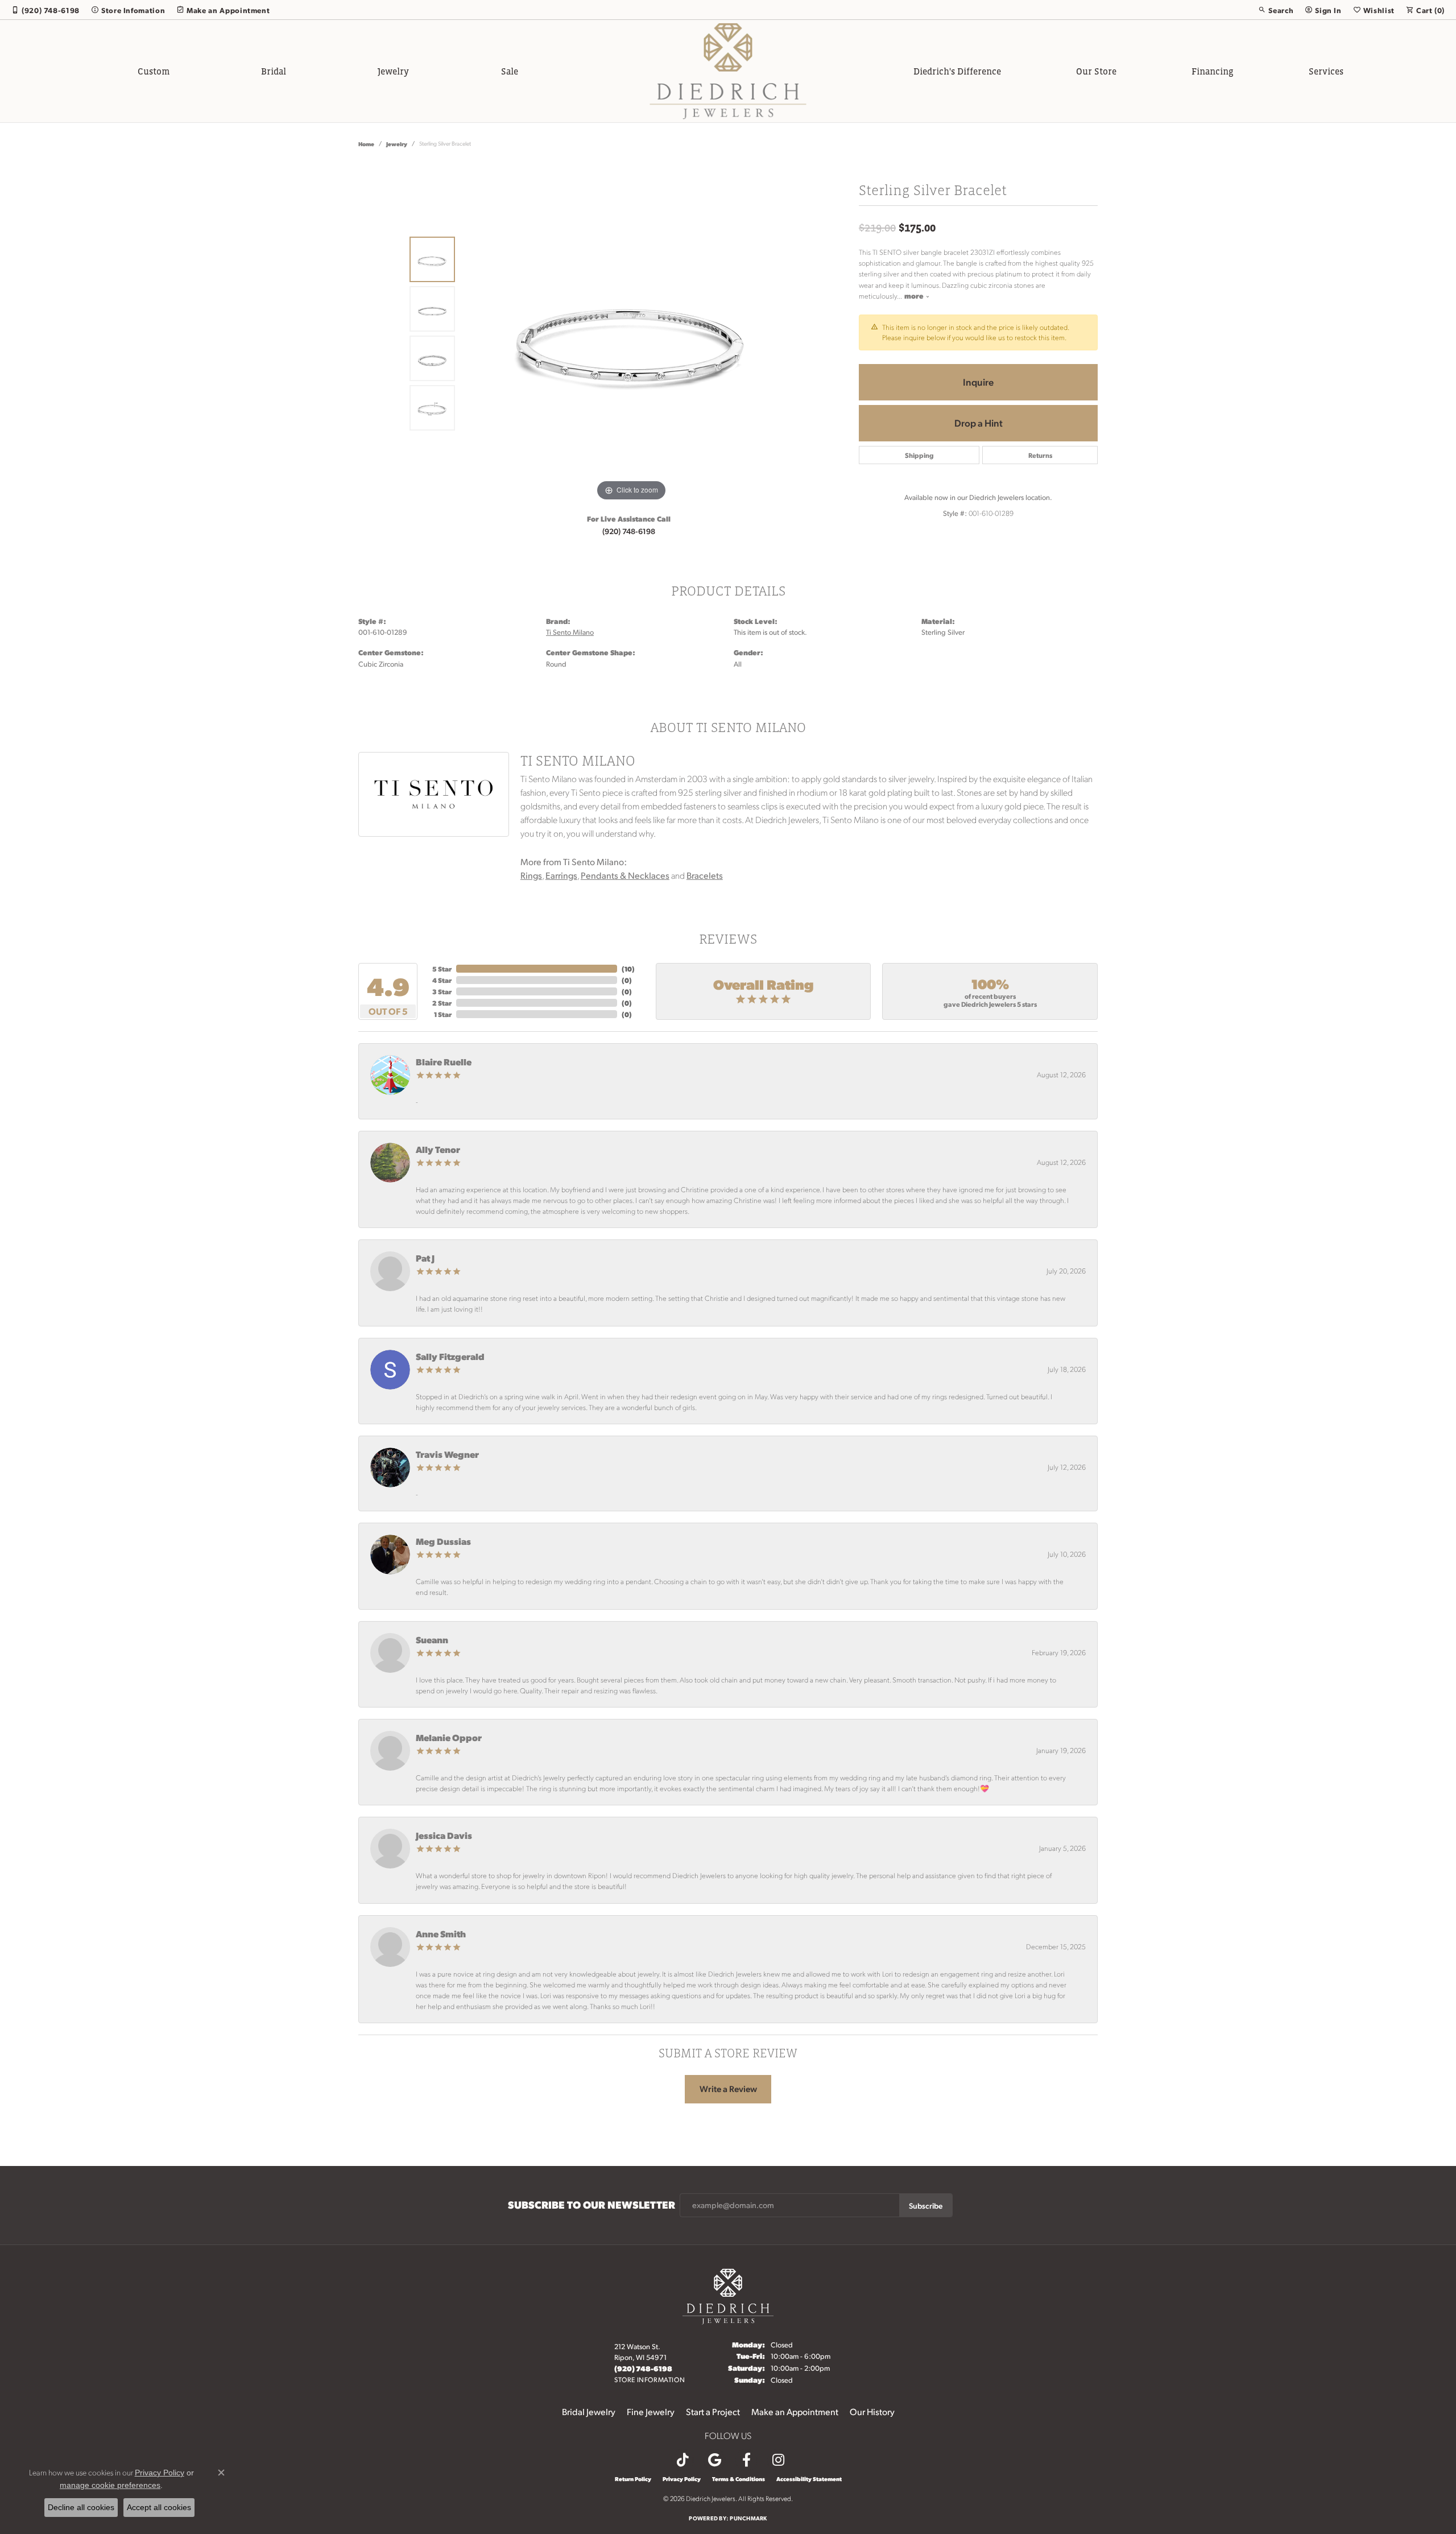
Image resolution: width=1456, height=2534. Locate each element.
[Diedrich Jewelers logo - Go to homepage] (728, 71)
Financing (1213, 71)
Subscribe (926, 2205)
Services (1326, 71)
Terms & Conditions (739, 2479)
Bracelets (705, 875)
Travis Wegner (447, 1454)
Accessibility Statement (809, 2479)
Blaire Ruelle (444, 1062)
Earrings (561, 875)
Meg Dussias (443, 1541)
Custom (154, 71)
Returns (1040, 455)
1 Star (443, 1014)
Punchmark (748, 2518)
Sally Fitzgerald (450, 1356)
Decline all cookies (81, 2507)
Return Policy (633, 2479)
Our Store (1096, 71)
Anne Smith (441, 1934)
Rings (531, 875)
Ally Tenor (438, 1149)
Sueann (432, 1640)
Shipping (919, 455)
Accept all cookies (159, 2507)
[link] (45, 10)
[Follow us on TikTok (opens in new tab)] (682, 2460)
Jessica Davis (444, 1835)
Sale (510, 71)
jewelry (397, 144)
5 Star (442, 969)
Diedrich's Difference (957, 71)
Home (366, 144)
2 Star (442, 1003)
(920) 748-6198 (629, 531)
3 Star (442, 991)
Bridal (274, 71)
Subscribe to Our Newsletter (591, 2205)
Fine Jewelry (651, 2411)
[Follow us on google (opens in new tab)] (714, 2460)
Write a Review (728, 2089)
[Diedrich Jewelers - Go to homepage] (728, 2295)
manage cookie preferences (110, 2485)
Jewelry (393, 71)
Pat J (425, 1258)
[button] (1276, 10)
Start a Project (713, 2411)
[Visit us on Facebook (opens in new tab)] (746, 2460)
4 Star (442, 980)
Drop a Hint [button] (979, 423)
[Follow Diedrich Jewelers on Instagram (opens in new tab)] (778, 2460)
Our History (872, 2411)
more (915, 295)
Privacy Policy (682, 2479)
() (628, 969)
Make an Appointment (795, 2411)
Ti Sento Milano (570, 632)
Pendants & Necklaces (625, 875)
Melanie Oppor (449, 1737)
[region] (631, 333)
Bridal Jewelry (589, 2411)
